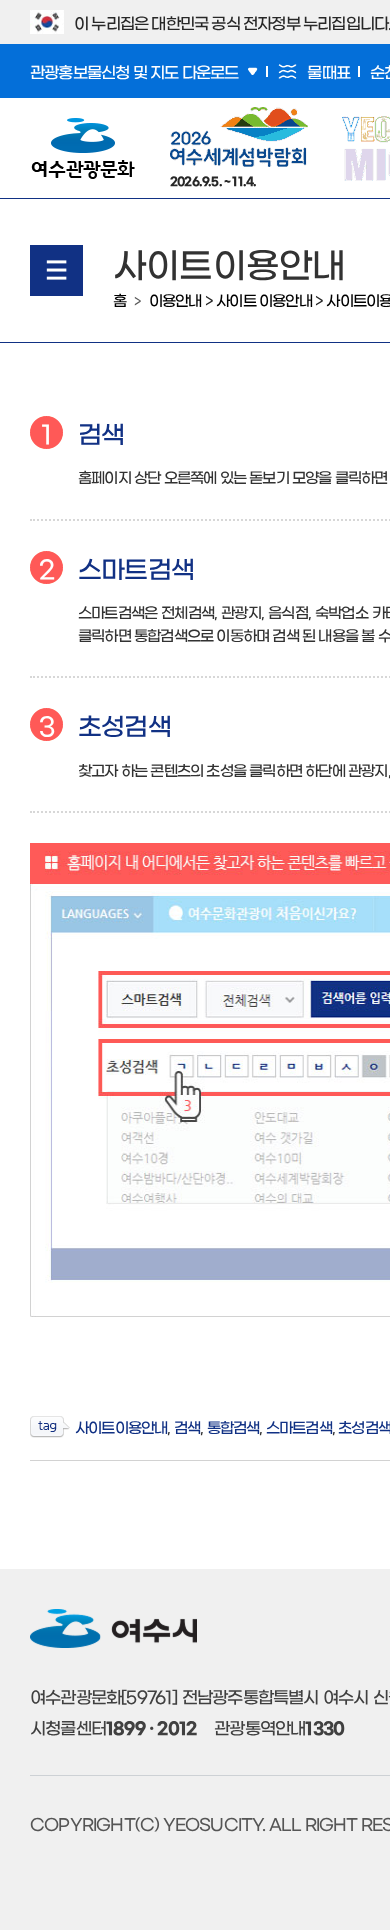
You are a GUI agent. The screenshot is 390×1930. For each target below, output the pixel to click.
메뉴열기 (56, 270)
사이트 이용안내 (264, 299)
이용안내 (175, 299)
